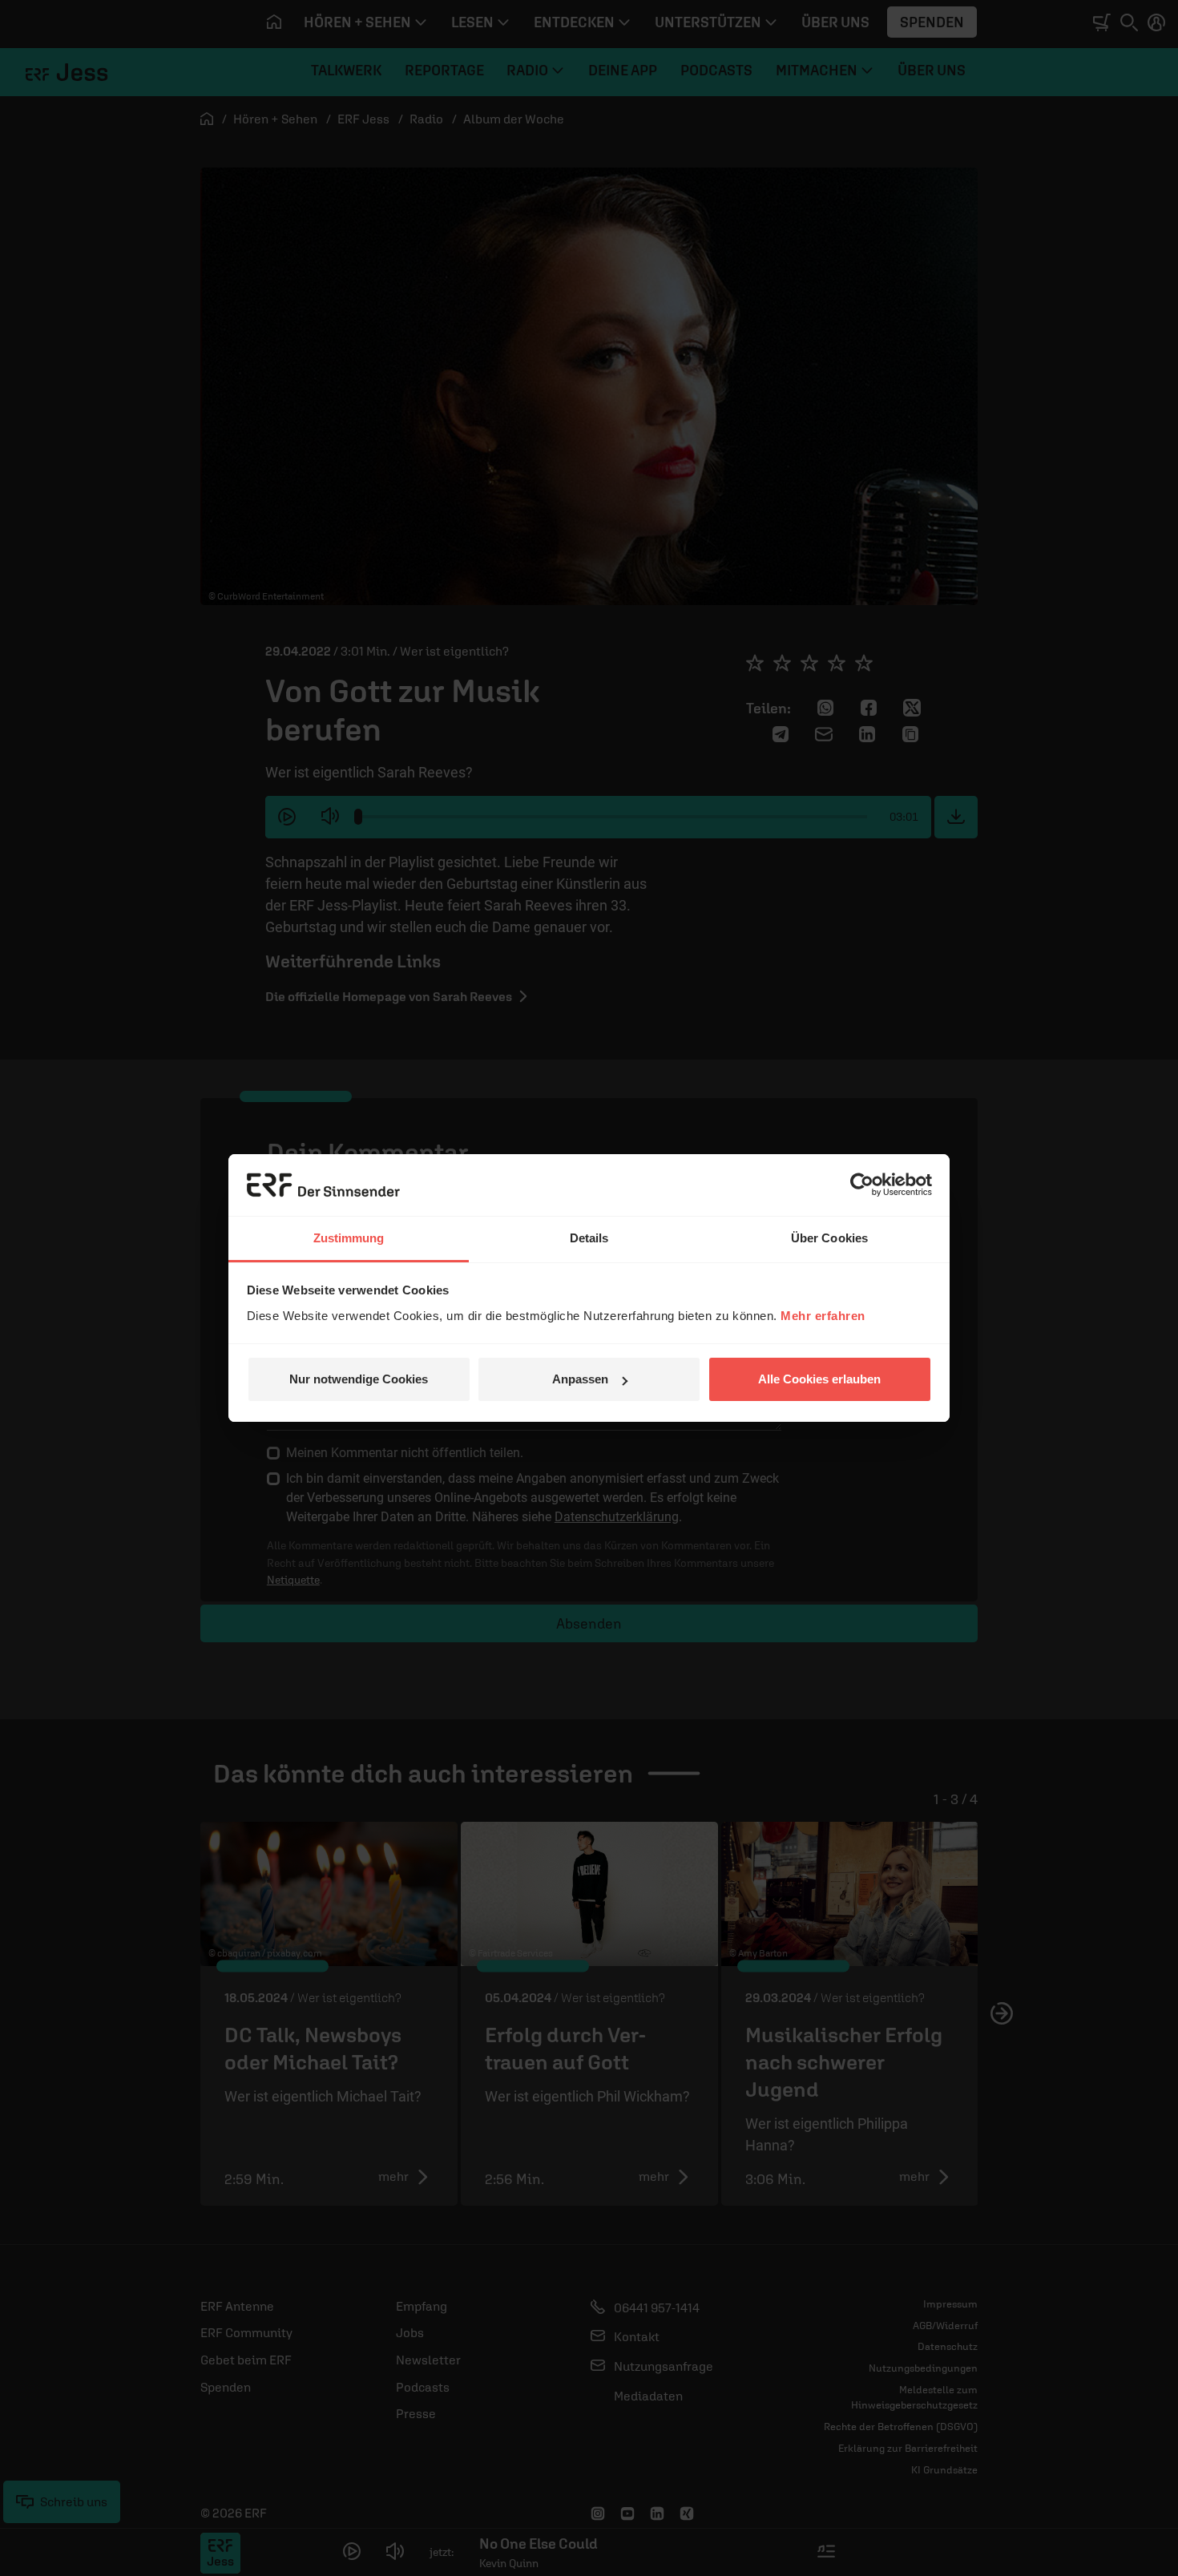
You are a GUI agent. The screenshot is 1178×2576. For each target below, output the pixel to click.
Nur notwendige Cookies (359, 1379)
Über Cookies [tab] (829, 1238)
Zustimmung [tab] (349, 1238)
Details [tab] (589, 1238)
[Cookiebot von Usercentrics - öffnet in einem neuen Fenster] (862, 1185)
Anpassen (580, 1379)
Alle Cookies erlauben (819, 1379)
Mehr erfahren (823, 1316)
